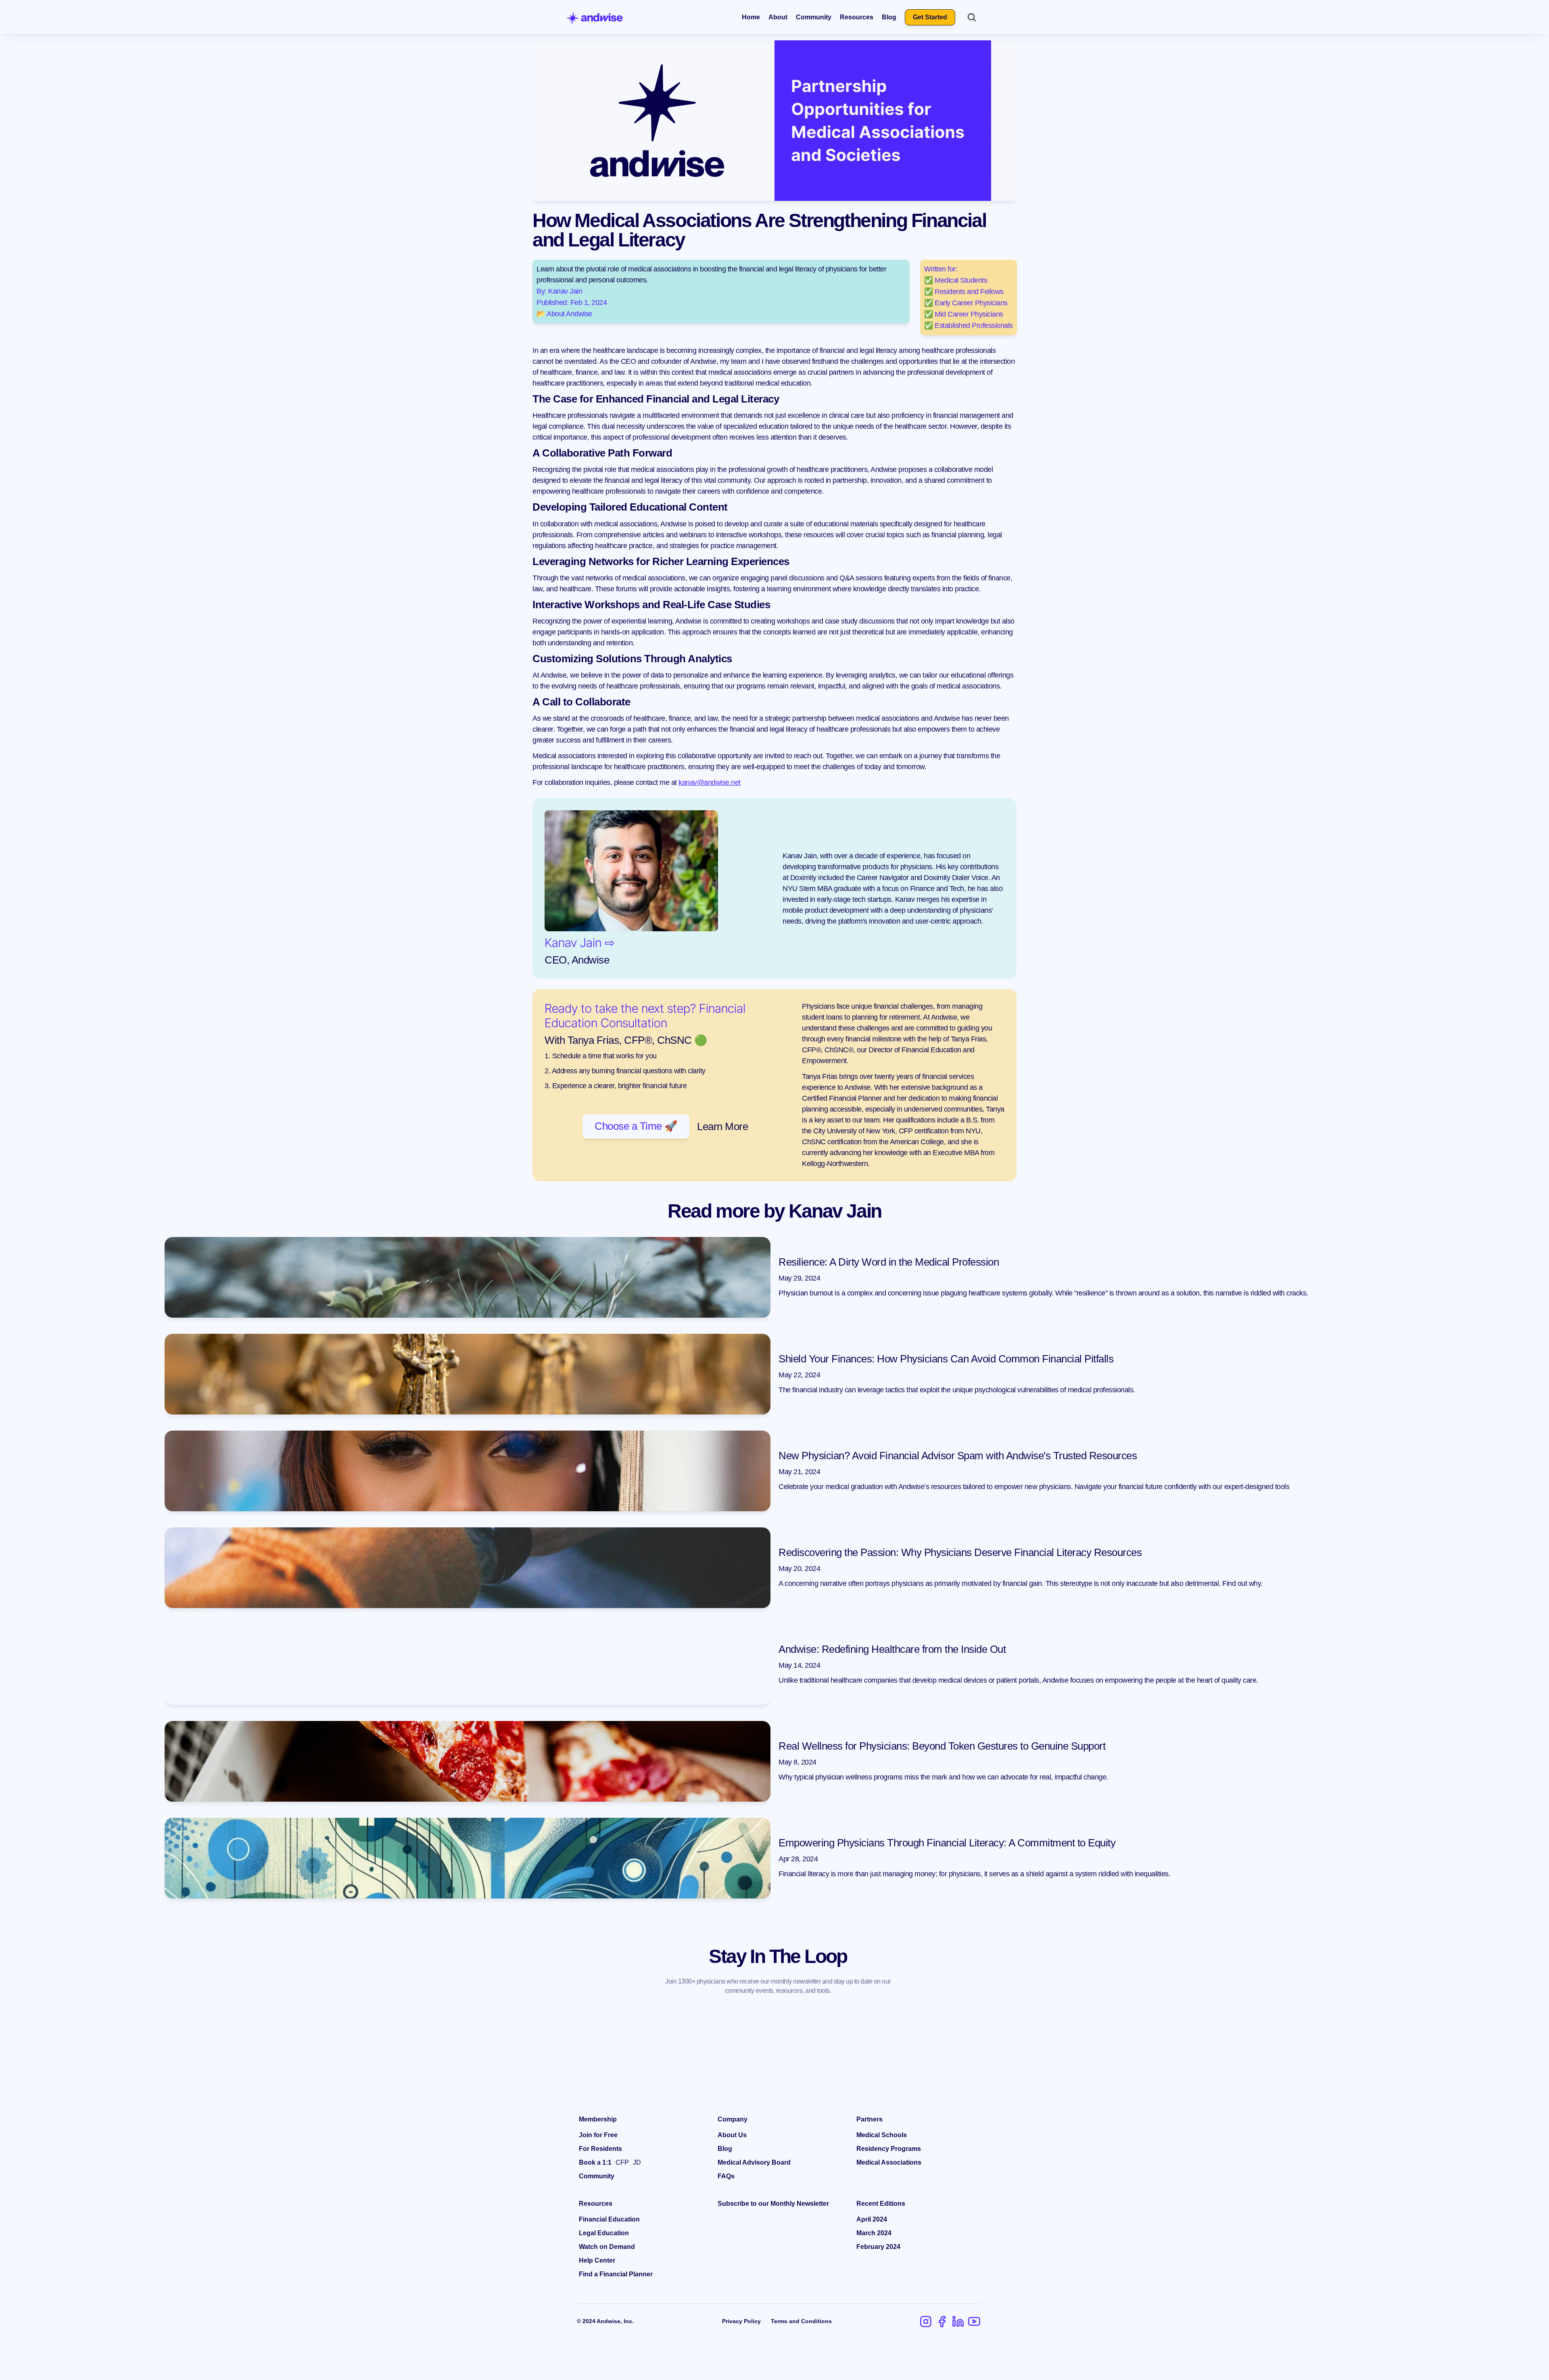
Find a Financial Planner (616, 2274)
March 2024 (874, 2233)
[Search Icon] (972, 17)
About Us (732, 2135)
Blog (889, 17)
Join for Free (598, 2135)
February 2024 (878, 2247)
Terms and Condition (800, 2321)
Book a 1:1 (595, 2162)
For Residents (600, 2149)
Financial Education (609, 2219)
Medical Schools (882, 2135)
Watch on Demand (607, 2247)
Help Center (597, 2260)
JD (637, 2162)
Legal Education (604, 2233)
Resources (857, 17)
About (778, 17)
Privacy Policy (741, 2321)
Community (814, 17)
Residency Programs (889, 2149)
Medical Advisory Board (754, 2162)
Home (751, 17)
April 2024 (872, 2219)
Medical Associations (889, 2162)
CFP (622, 2162)
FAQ (724, 2176)
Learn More (722, 1126)
